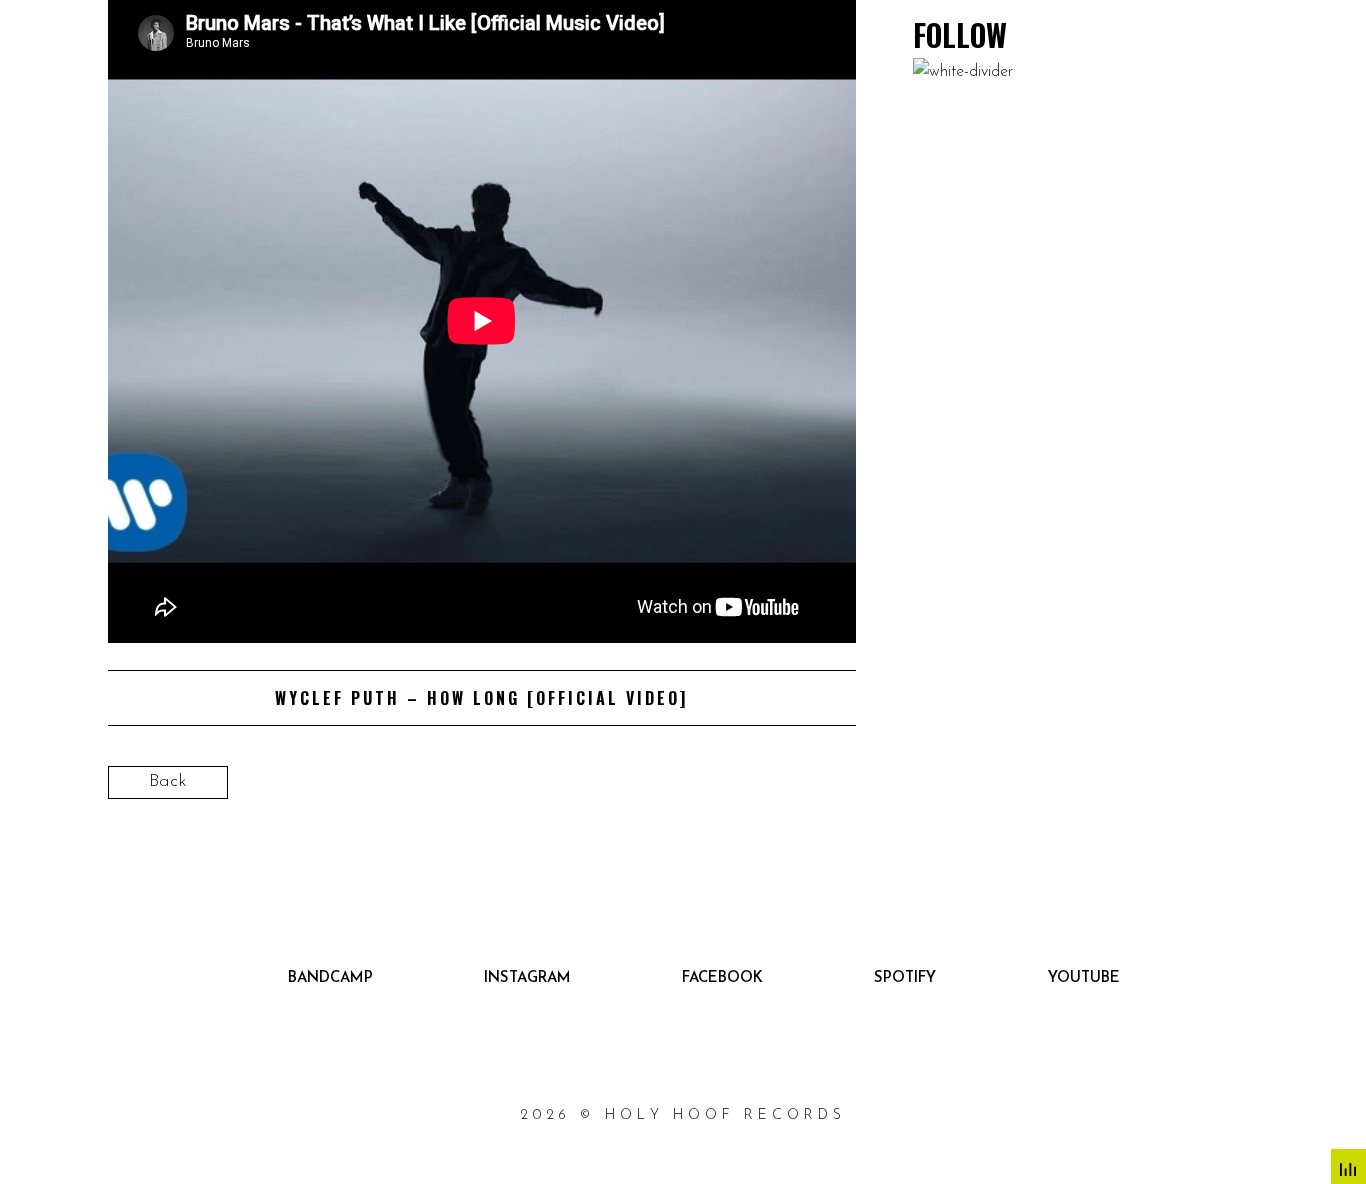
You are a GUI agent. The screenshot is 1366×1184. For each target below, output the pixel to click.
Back (168, 782)
